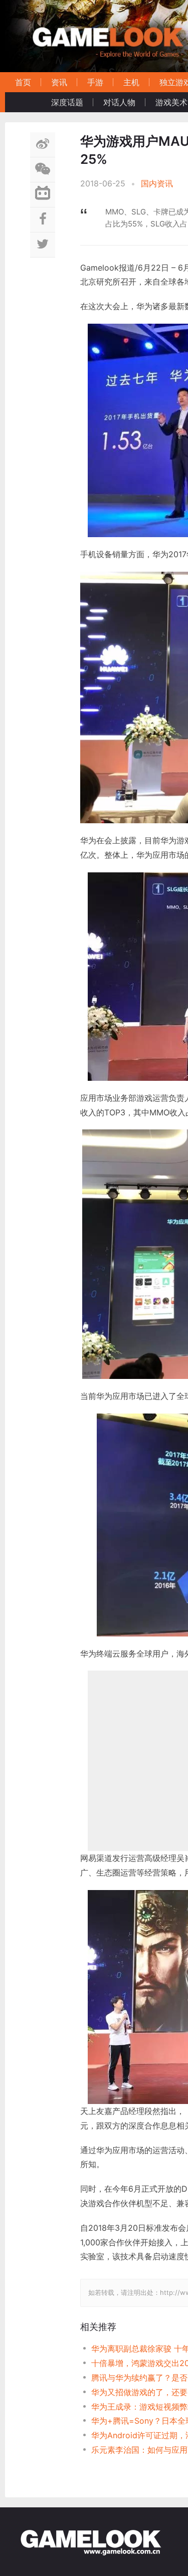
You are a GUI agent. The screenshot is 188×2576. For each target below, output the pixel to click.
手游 (95, 82)
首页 (23, 82)
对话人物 (119, 102)
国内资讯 (157, 183)
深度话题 (67, 102)
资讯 (59, 82)
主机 (131, 82)
